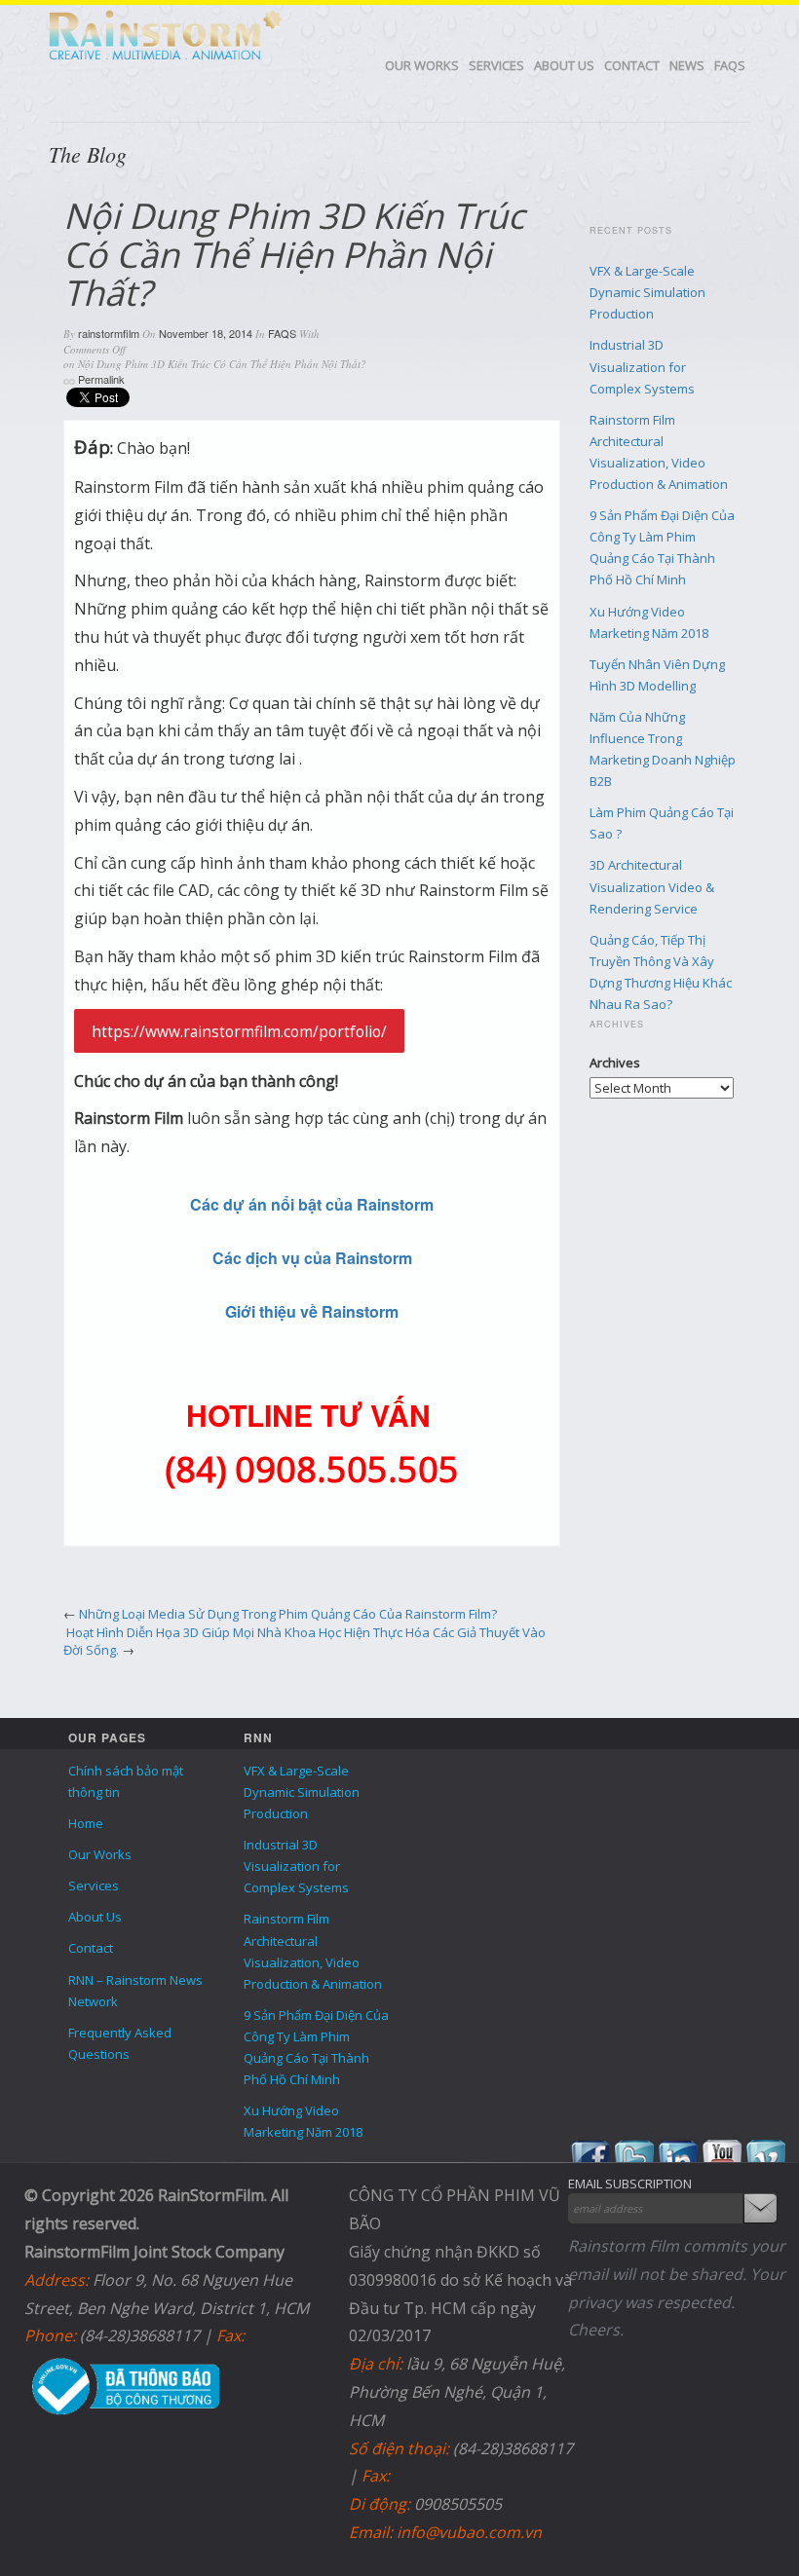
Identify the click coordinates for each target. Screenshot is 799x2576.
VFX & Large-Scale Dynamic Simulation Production (647, 292)
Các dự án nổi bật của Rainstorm (312, 1204)
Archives (615, 1063)
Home (86, 1823)
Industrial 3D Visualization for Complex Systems (642, 366)
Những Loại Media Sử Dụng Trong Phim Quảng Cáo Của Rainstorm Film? (288, 1614)
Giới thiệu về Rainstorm (312, 1311)
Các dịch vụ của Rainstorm (312, 1258)
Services (496, 65)
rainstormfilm (109, 333)
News (687, 65)
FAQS (730, 65)
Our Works (422, 65)
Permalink (101, 379)
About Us (564, 65)
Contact (632, 65)
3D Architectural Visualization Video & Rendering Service (652, 886)
